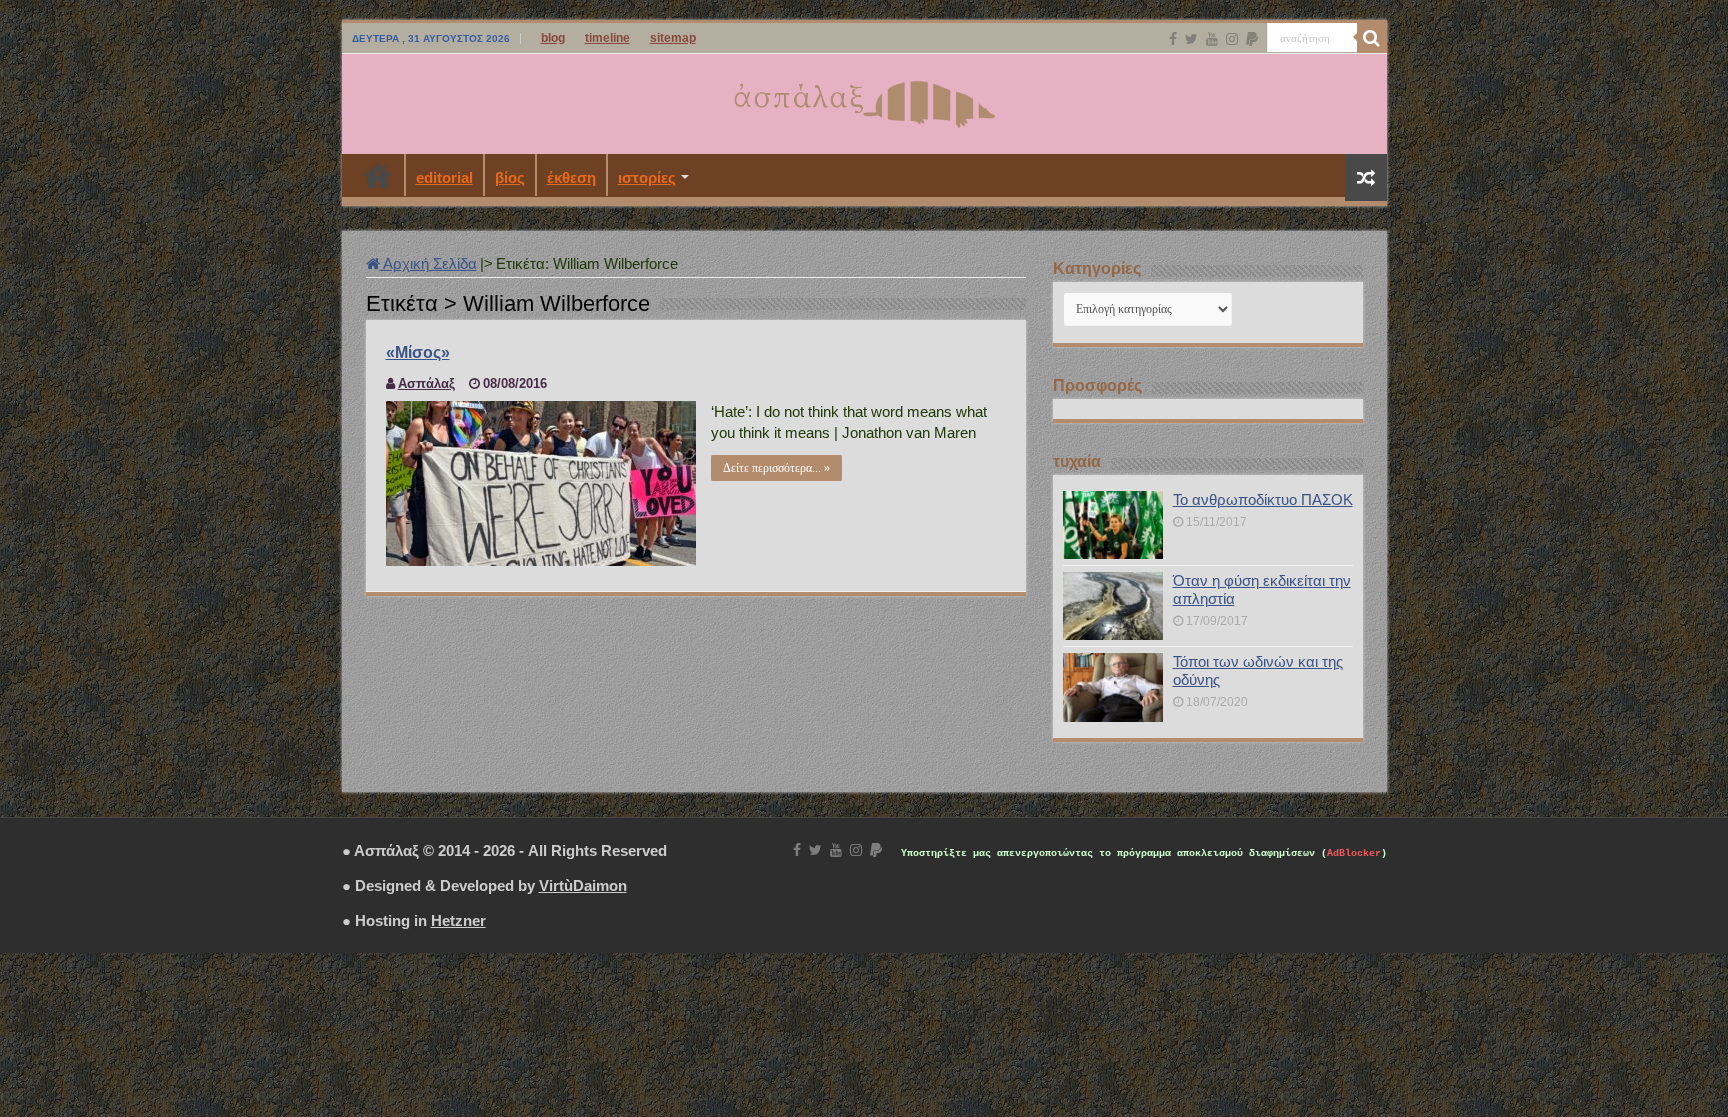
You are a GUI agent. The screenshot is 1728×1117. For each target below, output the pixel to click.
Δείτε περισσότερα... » (776, 468)
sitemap (673, 38)
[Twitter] (1191, 39)
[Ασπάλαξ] (864, 100)
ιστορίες (647, 177)
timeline (607, 38)
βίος (510, 177)
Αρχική (378, 175)
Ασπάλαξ (426, 383)
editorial (444, 177)
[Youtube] (1212, 39)
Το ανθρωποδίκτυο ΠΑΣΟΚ (1263, 499)
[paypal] (1252, 39)
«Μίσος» (418, 352)
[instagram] (1232, 39)
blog (553, 38)
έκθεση (571, 177)
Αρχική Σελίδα (428, 263)
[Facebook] (1173, 39)
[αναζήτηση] (1372, 38)
